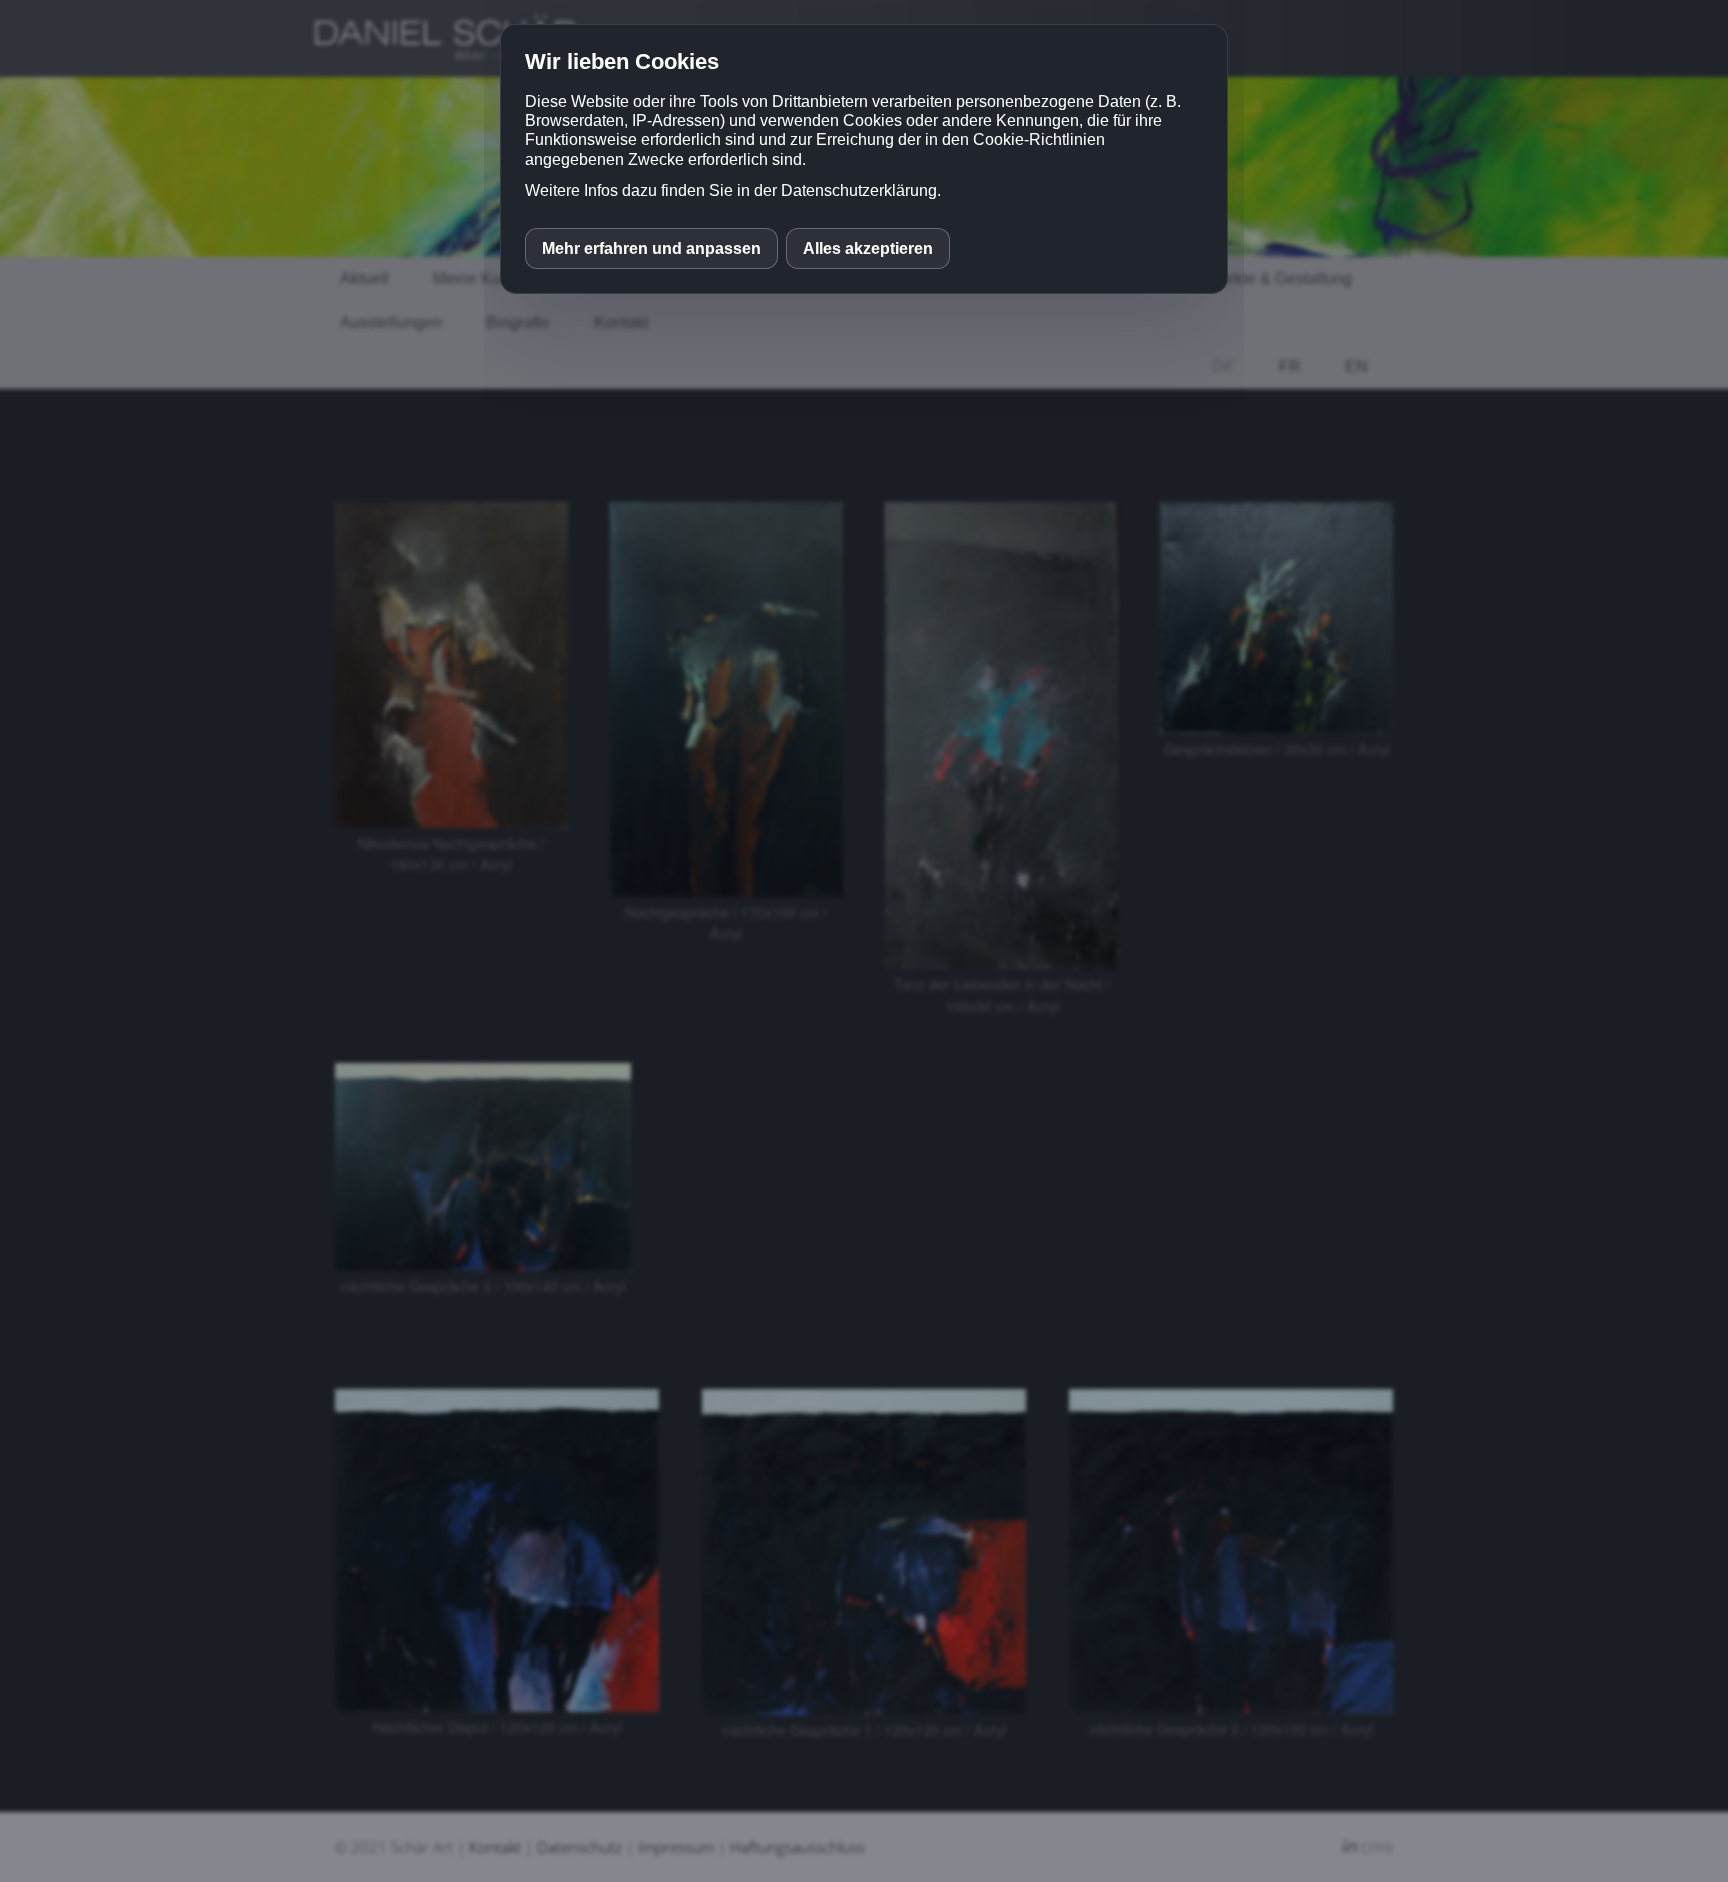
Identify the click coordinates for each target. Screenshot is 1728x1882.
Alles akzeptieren (868, 248)
